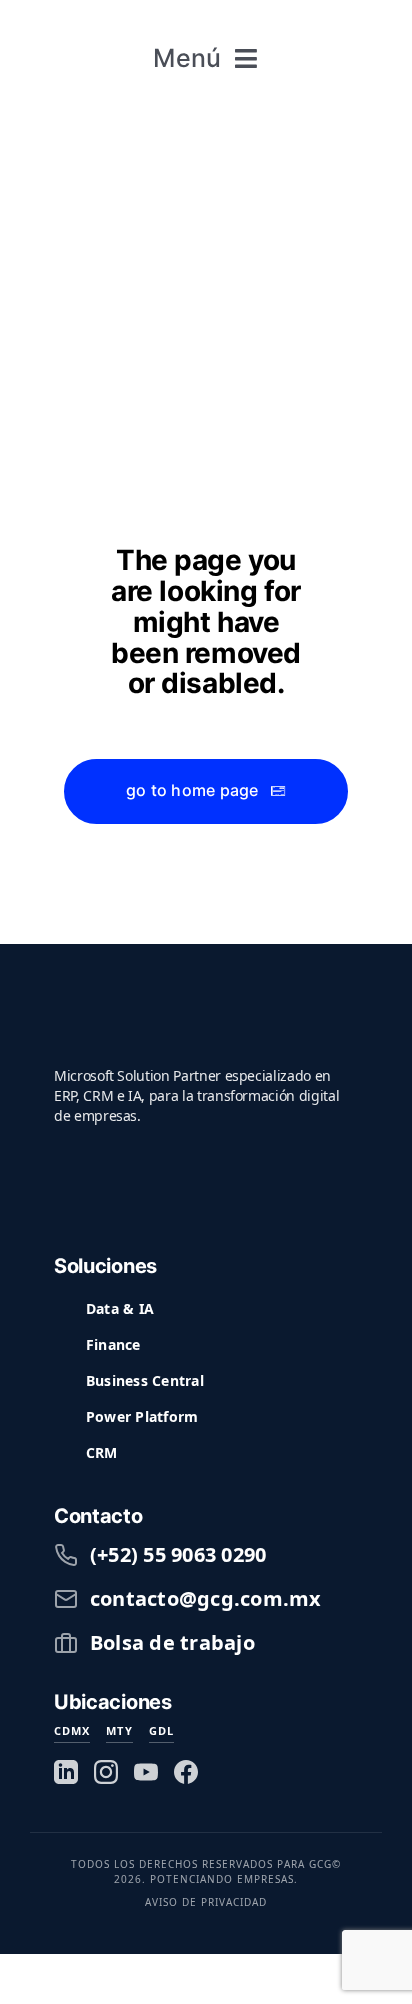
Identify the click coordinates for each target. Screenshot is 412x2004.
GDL (161, 1730)
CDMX (72, 1730)
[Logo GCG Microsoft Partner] (206, 20)
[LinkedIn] (66, 1772)
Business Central (145, 1380)
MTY (119, 1730)
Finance (113, 1344)
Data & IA (120, 1308)
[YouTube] (146, 1772)
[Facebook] (186, 1772)
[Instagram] (106, 1772)
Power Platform (142, 1416)
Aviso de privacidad (206, 1902)
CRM (102, 1452)
